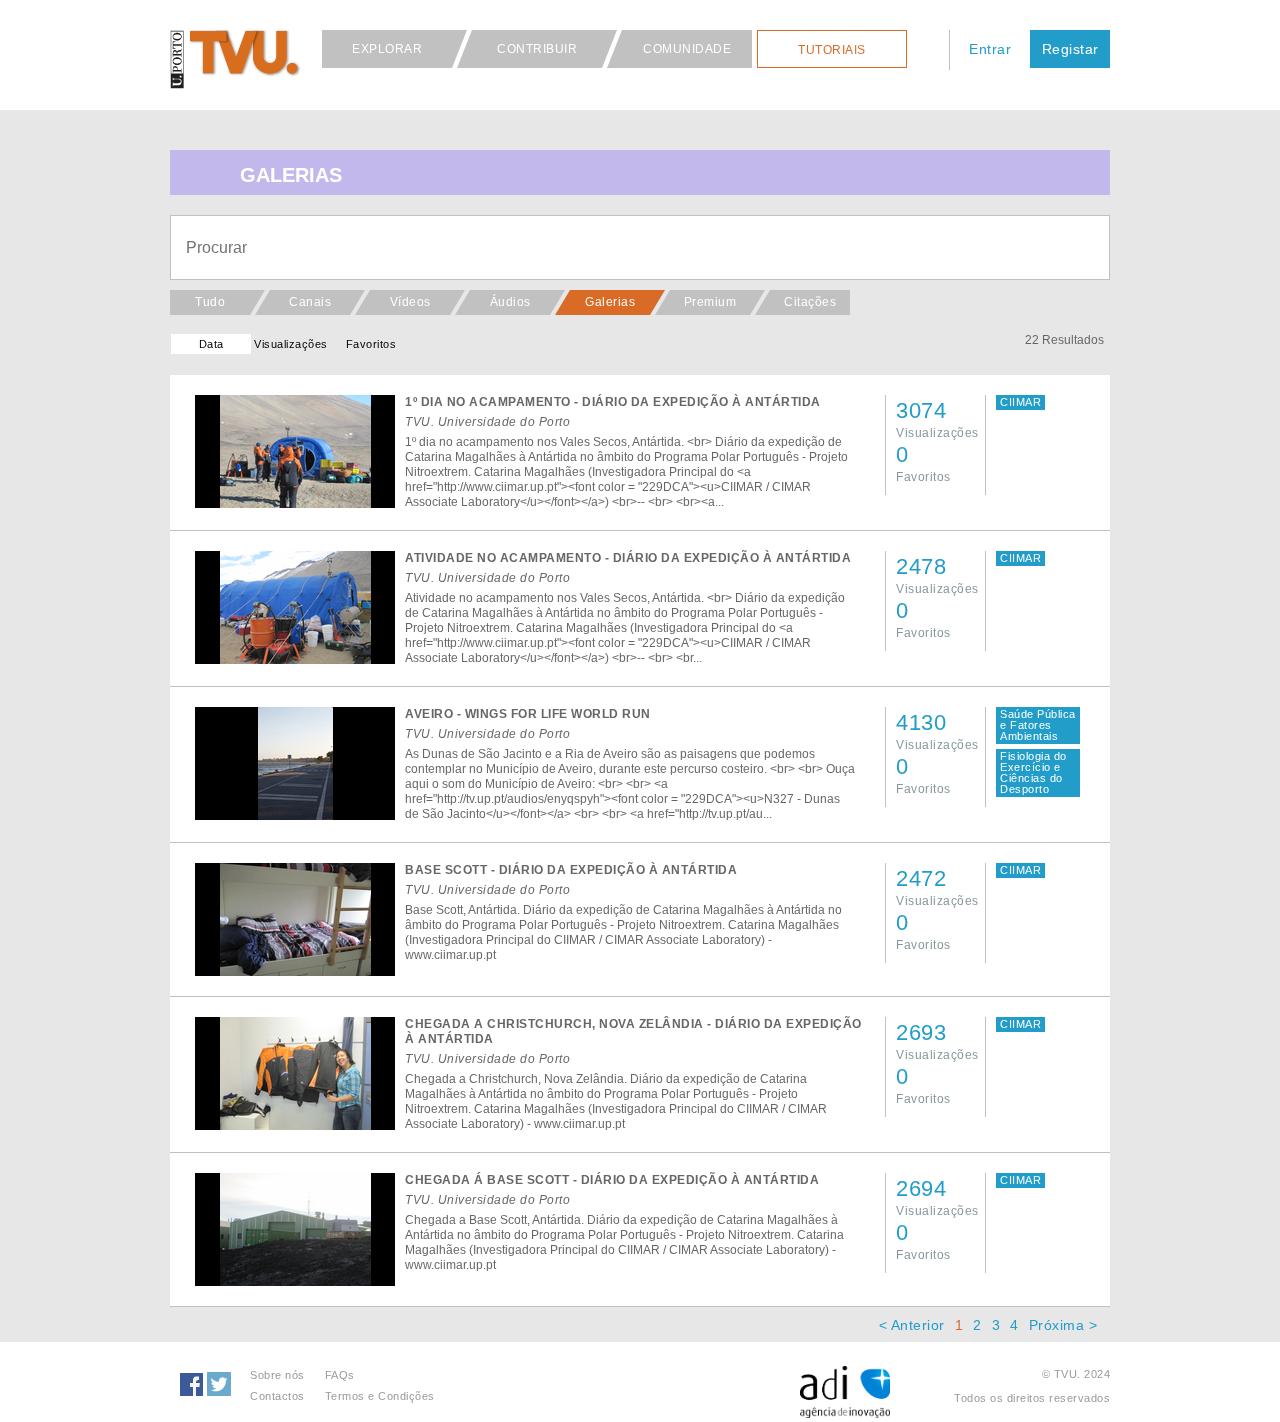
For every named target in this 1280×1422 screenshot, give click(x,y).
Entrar (990, 49)
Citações (810, 302)
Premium (710, 302)
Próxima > (1063, 1325)
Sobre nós (277, 1375)
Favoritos (371, 344)
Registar (1070, 49)
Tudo (210, 302)
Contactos (277, 1396)
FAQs (340, 1375)
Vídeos (410, 302)
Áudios (510, 302)
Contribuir (537, 49)
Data (211, 344)
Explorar (387, 49)
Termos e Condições (380, 1396)
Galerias (610, 302)
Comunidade (687, 49)
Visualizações (291, 344)
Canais (310, 302)
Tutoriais (832, 50)
